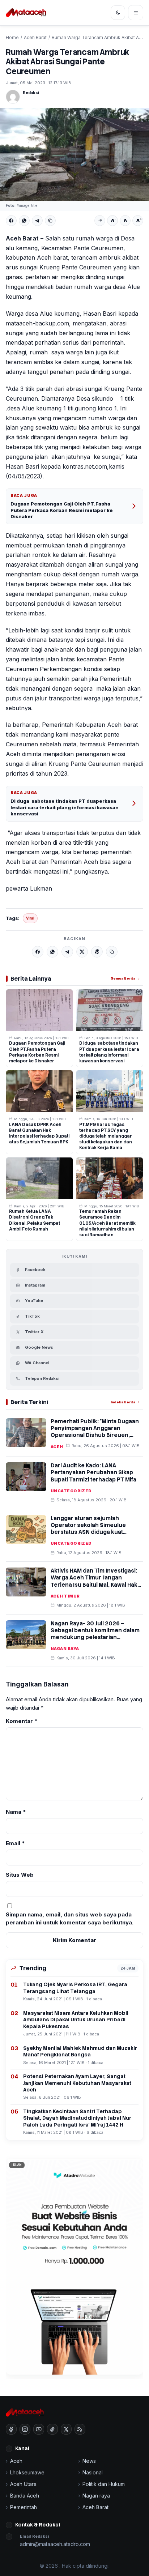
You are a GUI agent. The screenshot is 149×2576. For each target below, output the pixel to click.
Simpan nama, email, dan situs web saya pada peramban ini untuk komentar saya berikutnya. (70, 1919)
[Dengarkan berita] (100, 221)
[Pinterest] (97, 952)
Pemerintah (24, 2507)
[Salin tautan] (50, 221)
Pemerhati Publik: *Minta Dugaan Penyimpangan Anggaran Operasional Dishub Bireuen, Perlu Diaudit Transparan (95, 1432)
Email (15, 1843)
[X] (82, 952)
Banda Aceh (25, 2496)
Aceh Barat (35, 37)
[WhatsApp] (24, 221)
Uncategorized (71, 1491)
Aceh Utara (23, 2484)
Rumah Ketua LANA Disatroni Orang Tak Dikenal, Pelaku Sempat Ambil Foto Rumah (35, 1220)
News (89, 2461)
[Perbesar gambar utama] (74, 154)
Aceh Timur (65, 1596)
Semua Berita (123, 978)
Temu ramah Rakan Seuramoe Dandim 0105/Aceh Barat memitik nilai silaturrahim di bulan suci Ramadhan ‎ (107, 1223)
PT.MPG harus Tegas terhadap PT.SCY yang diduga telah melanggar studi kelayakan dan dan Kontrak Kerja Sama (106, 1136)
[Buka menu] (136, 13)
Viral (30, 918)
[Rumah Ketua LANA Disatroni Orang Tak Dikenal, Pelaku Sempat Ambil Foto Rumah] (39, 1178)
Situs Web (20, 1875)
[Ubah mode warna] (118, 13)
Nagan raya (65, 1649)
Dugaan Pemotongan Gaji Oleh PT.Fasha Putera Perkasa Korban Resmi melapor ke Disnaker (62, 510)
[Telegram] (37, 221)
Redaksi (31, 93)
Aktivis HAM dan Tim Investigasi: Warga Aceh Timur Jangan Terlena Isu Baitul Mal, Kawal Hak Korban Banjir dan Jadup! (94, 1581)
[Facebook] (11, 221)
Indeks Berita (123, 1402)
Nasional (93, 2472)
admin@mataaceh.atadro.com (55, 2544)
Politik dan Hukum (104, 2484)
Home (12, 37)
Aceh (57, 1447)
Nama (16, 1812)
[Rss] (80, 2429)
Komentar (22, 1721)
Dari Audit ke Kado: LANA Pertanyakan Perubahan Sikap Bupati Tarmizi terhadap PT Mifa (93, 1472)
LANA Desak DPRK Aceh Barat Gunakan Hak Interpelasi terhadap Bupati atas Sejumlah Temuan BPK (39, 1133)
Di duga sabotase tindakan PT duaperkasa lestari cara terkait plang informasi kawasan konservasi (65, 807)
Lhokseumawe (27, 2472)
